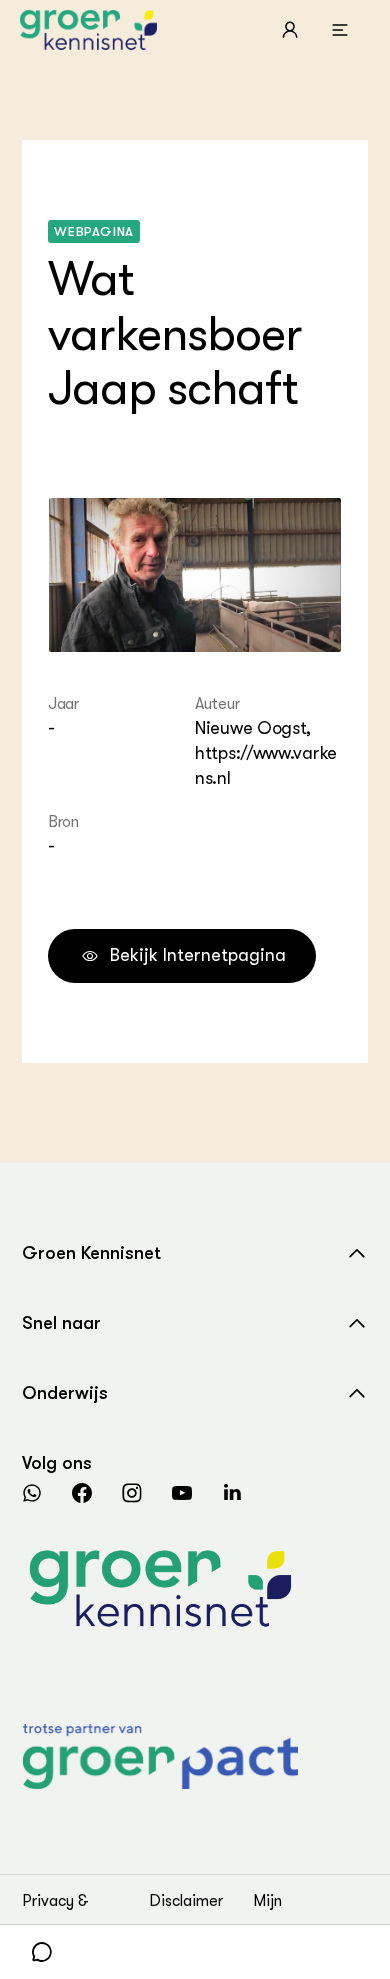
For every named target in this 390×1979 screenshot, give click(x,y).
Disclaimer (186, 1901)
